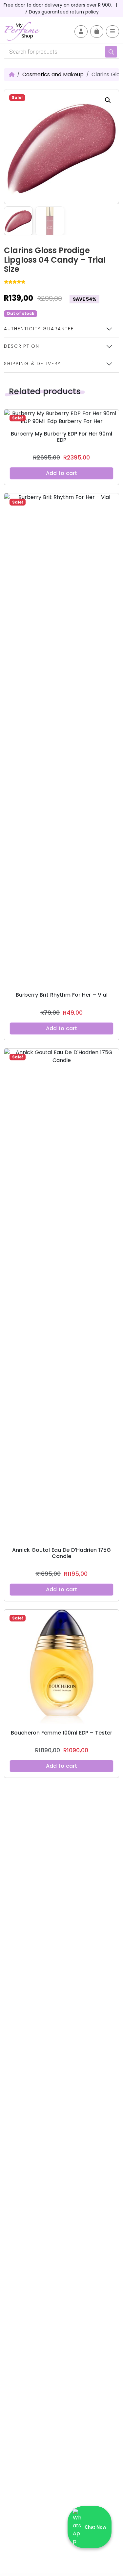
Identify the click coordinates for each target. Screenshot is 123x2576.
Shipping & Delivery (32, 364)
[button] (108, 100)
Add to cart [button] (61, 473)
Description (22, 346)
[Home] (12, 75)
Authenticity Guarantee (39, 329)
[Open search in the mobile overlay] (61, 52)
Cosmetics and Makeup (53, 74)
